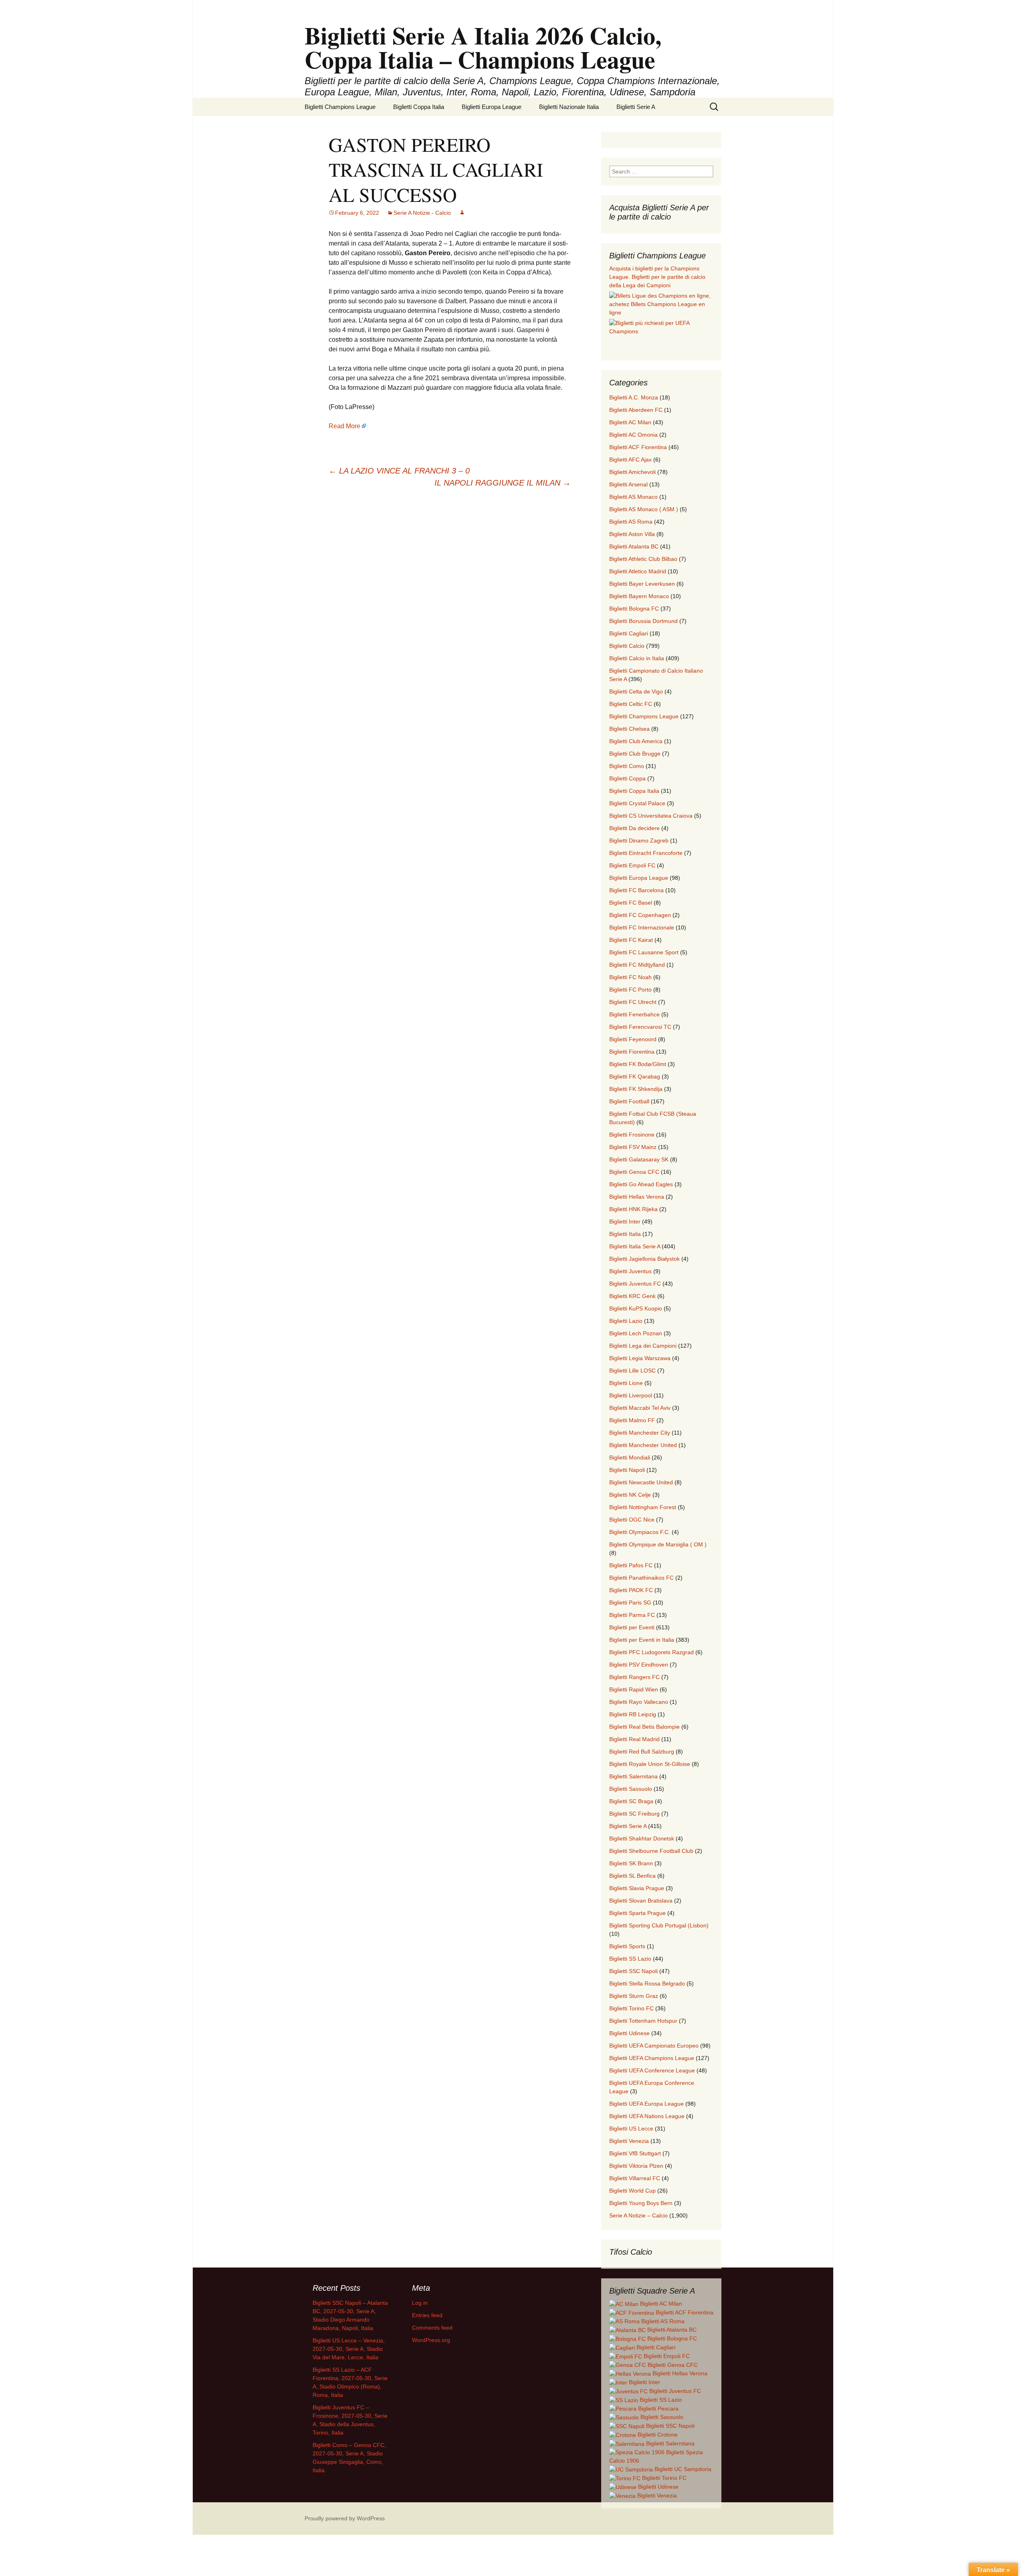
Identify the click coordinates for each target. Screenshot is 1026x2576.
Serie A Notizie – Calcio (638, 2215)
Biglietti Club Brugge (635, 754)
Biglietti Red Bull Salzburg (642, 1752)
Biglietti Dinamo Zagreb (639, 841)
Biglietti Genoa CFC (634, 1172)
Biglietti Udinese (629, 2033)
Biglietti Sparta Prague (637, 1913)
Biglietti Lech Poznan (636, 1333)
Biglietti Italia (625, 1234)
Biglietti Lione (626, 1383)
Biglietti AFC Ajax (630, 460)
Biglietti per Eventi (632, 1627)
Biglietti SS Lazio (630, 1959)
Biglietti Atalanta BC (634, 546)
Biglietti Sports (627, 1946)
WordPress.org (431, 2340)
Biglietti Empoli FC (632, 865)
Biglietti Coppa (627, 778)
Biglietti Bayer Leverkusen (642, 584)
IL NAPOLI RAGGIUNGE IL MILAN (503, 483)
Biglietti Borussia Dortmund (643, 621)
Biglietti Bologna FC (634, 609)
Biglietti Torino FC (631, 2008)
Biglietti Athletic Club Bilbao (643, 559)
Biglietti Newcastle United (641, 1482)
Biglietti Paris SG (630, 1602)
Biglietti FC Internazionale (642, 927)
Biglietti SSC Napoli (633, 1971)
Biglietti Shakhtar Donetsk (642, 1838)
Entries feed (427, 2315)
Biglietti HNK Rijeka (633, 1209)
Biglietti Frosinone (632, 1135)
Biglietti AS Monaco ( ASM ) (644, 509)
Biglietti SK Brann (631, 1863)
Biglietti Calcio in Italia (637, 658)
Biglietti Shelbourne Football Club (651, 1851)
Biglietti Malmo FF (632, 1420)
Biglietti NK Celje (630, 1495)
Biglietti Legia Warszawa (640, 1358)
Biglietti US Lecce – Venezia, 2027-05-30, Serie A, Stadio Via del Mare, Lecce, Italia (349, 2349)
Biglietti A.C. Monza (634, 397)
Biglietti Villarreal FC (635, 2178)
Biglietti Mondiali (630, 1457)
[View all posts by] (462, 213)
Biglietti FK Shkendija (636, 1089)
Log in (420, 2303)
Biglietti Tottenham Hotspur (643, 2021)
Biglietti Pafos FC (631, 1565)
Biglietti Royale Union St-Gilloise (650, 1764)
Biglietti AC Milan (630, 422)
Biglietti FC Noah (630, 977)
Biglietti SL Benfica (632, 1876)
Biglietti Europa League (492, 107)
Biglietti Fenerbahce (634, 1014)
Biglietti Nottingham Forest (643, 1507)
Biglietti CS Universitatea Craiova (651, 816)
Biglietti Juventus (630, 1271)
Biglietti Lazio (626, 1321)
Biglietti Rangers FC (634, 1677)
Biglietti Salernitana (633, 1776)
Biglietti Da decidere (634, 828)
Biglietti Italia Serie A (635, 1246)
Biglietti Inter (625, 1221)
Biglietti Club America (636, 741)
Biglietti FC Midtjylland (637, 965)
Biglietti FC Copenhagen (640, 915)
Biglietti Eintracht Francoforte (646, 853)
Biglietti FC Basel (631, 903)
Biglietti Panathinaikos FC (641, 1578)
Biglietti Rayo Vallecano (639, 1702)
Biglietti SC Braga (631, 1801)
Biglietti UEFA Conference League (652, 2070)
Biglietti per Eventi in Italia (642, 1640)
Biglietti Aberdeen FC (636, 410)
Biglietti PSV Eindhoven (639, 1665)
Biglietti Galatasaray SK (639, 1159)
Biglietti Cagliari (629, 633)
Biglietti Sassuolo (631, 1789)
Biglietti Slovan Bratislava (641, 1901)
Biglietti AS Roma (631, 522)
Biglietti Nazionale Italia (569, 107)
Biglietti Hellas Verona (637, 1197)
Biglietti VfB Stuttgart (635, 2153)
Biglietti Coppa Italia (419, 107)
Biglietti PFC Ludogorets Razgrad (651, 1652)
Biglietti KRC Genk (632, 1296)
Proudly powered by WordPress (345, 2518)
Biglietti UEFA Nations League (647, 2116)
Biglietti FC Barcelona (636, 890)
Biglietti (660, 2304)
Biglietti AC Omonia (633, 435)
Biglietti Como (627, 766)
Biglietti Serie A (636, 107)
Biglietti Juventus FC (635, 1284)
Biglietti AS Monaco (633, 497)
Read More (344, 426)
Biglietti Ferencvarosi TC (640, 1027)
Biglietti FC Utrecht (633, 1002)
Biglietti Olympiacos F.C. (640, 1532)
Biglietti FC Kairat (631, 940)
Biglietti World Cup (632, 2191)
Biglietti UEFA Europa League (646, 2104)
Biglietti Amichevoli (632, 472)
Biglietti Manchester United (643, 1445)
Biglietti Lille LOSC (632, 1371)
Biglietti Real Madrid (634, 1739)
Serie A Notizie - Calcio (422, 213)
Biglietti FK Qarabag (635, 1076)
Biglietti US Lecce (631, 2129)
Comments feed (432, 2328)
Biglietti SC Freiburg (634, 1814)
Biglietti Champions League (340, 107)
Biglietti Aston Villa (632, 534)
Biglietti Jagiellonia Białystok (644, 1259)
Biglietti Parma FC (632, 1615)
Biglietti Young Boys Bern (641, 2203)
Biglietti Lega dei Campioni (643, 1346)
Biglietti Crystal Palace (637, 803)
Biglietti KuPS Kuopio (636, 1308)
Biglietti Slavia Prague (637, 1888)
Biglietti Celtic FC (631, 704)
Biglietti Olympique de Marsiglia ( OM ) (658, 1544)
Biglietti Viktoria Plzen (636, 2166)
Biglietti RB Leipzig (633, 1714)
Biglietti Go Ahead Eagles (641, 1184)
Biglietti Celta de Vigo (636, 691)
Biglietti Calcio (627, 646)
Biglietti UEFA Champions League (652, 2058)
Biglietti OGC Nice (632, 1520)
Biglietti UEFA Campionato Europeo (654, 2046)
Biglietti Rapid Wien (634, 1689)
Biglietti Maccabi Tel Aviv (640, 1408)
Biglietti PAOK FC (631, 1590)
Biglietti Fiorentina (632, 1052)
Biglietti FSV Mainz (633, 1147)
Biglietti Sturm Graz (634, 1996)
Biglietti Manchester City (640, 1433)
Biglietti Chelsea (629, 729)
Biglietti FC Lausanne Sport (644, 952)
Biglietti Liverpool (631, 1395)
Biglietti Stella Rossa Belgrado (647, 1983)
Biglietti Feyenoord (633, 1039)
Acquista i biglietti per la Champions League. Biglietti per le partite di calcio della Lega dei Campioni (657, 277)
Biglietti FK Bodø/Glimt (638, 1064)
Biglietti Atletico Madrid (638, 571)
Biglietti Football (629, 1101)
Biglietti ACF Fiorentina (638, 447)
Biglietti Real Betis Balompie (644, 1727)
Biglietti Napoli (627, 1470)
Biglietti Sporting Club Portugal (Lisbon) (659, 1925)
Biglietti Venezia (629, 2141)
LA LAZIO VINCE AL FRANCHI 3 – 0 (399, 471)
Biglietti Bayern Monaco (639, 596)
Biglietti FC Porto (630, 990)
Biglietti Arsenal (628, 484)
